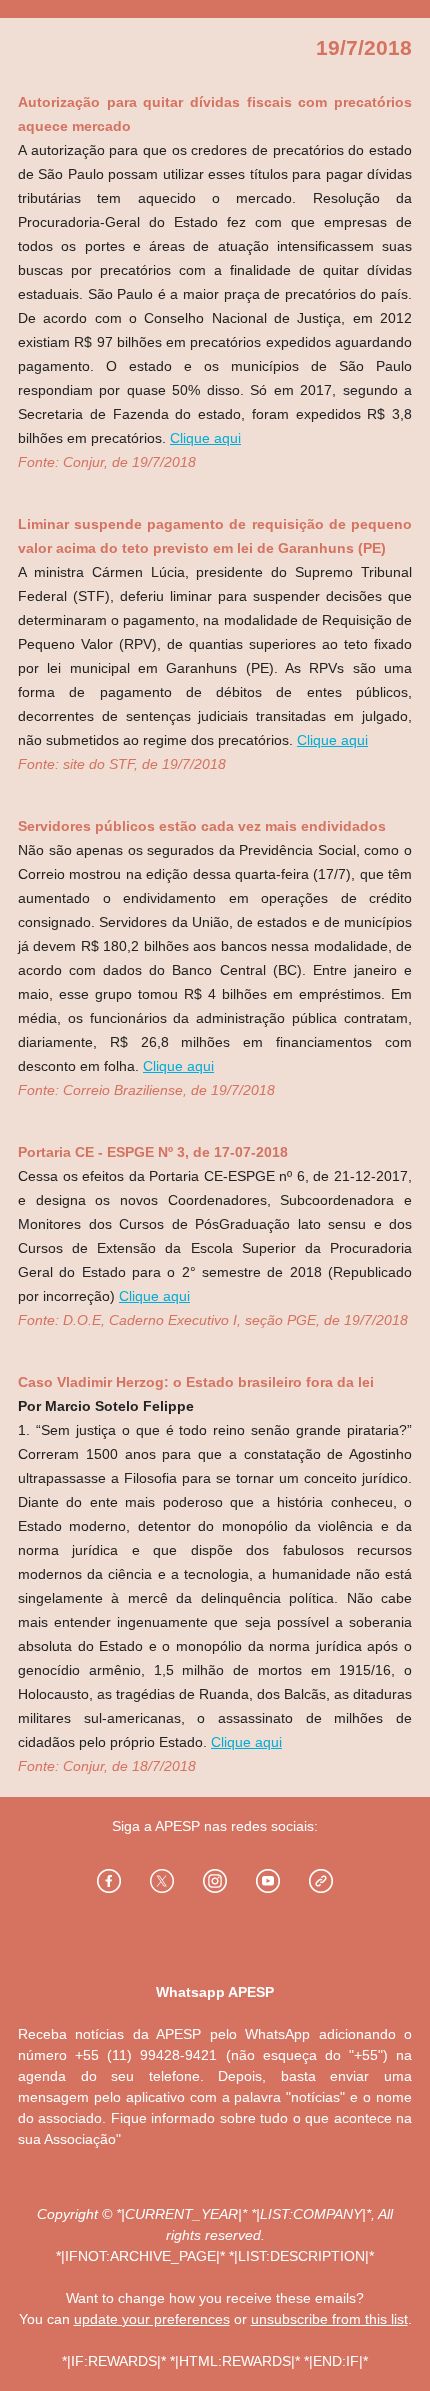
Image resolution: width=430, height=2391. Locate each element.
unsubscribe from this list (329, 2319)
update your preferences (152, 2319)
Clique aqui (205, 438)
